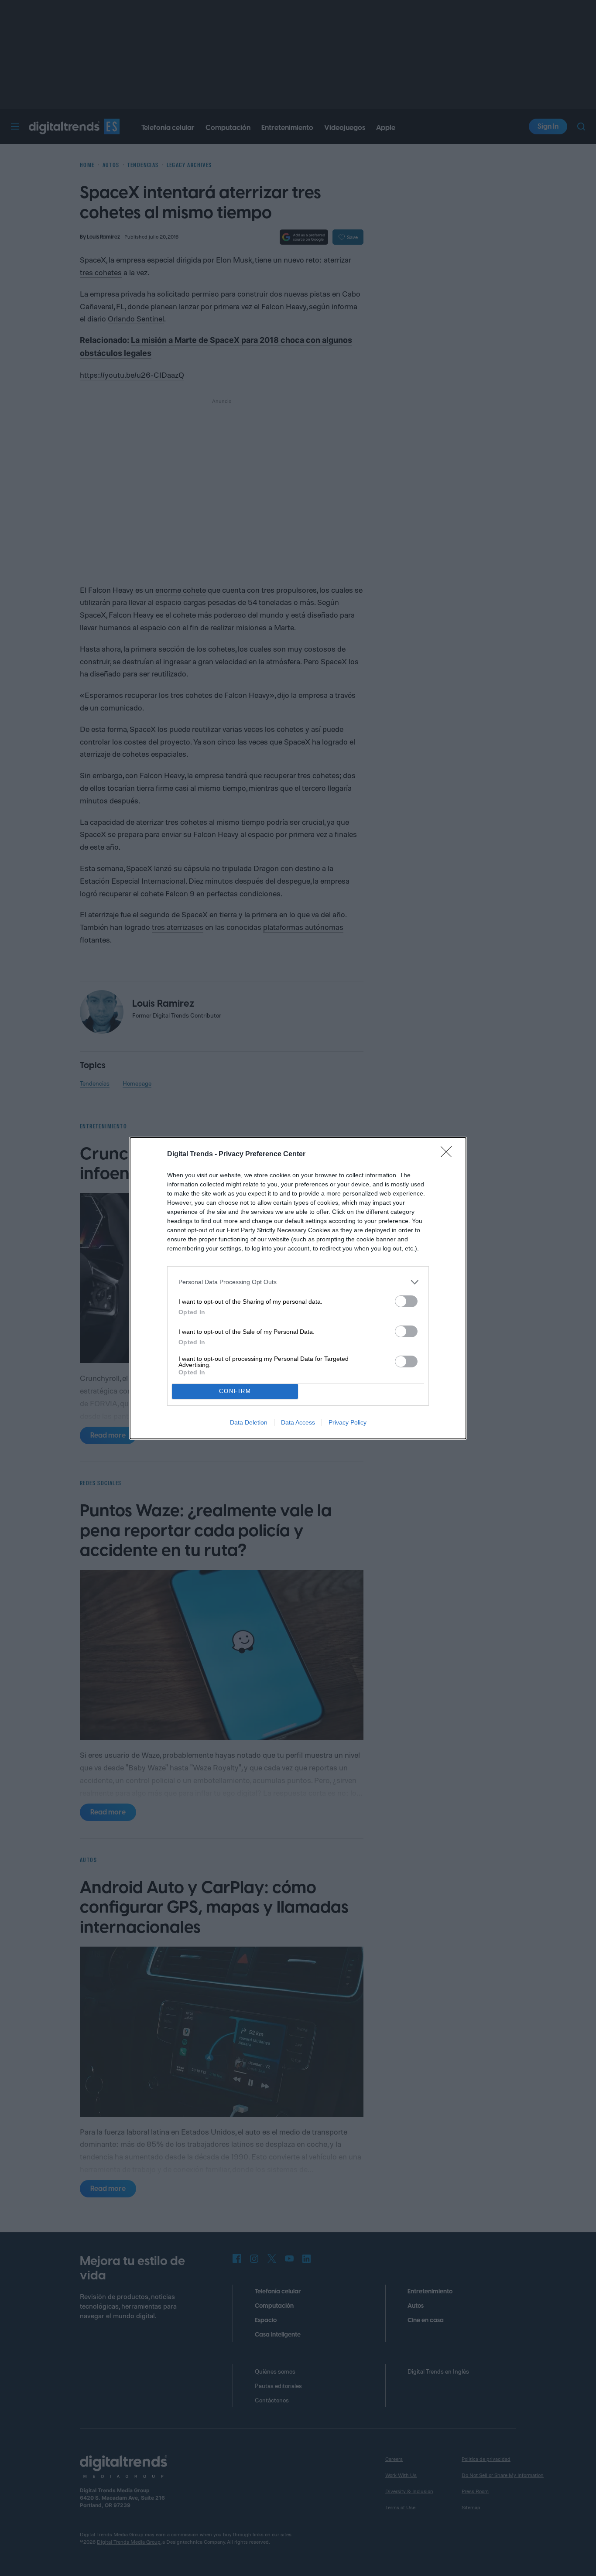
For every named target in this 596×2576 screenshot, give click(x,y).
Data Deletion (249, 1422)
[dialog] (298, 1288)
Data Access (298, 1422)
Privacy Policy (348, 1422)
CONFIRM (235, 1391)
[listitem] (298, 1282)
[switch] (406, 1301)
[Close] (449, 1155)
